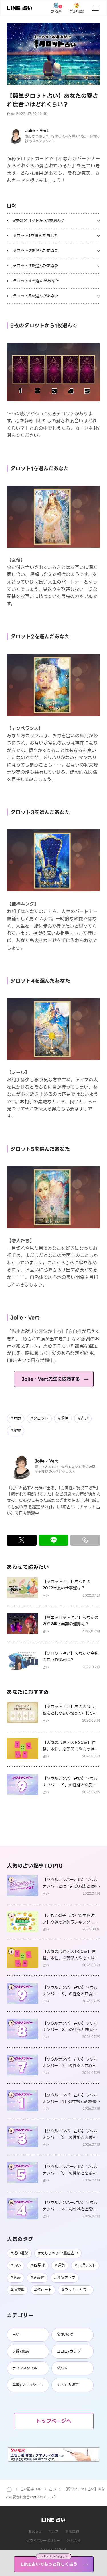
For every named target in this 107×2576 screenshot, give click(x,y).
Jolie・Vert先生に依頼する (51, 1379)
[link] (20, 8)
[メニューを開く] (95, 8)
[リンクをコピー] (85, 1540)
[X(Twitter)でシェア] (22, 1540)
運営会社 (74, 2541)
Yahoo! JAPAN (53, 2550)
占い (53, 2489)
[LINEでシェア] (54, 1540)
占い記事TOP (31, 2489)
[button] (53, 54)
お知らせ (35, 2531)
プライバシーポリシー (43, 2541)
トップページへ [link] (54, 2421)
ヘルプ (53, 2531)
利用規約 (72, 2531)
